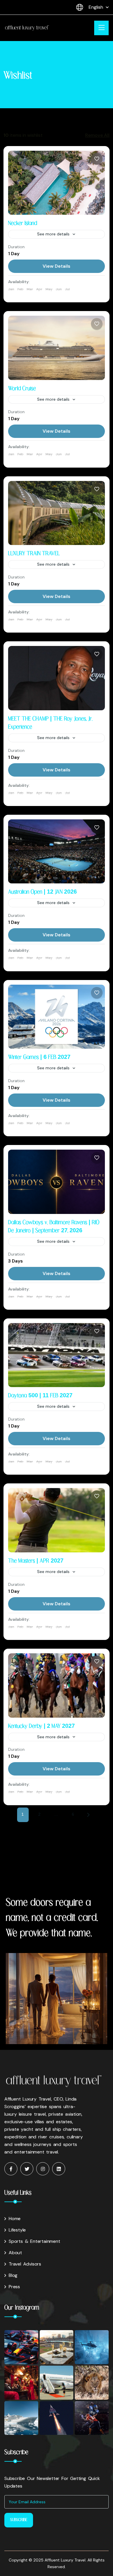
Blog (13, 2275)
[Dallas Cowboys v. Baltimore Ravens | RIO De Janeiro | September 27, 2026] (57, 1182)
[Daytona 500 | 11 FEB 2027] (57, 1355)
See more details (53, 234)
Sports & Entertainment (34, 2241)
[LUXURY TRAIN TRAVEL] (57, 513)
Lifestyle (17, 2230)
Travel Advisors (25, 2264)
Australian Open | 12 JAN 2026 (42, 892)
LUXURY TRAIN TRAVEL (34, 554)
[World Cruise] (57, 348)
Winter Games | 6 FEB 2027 (39, 1057)
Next (90, 1815)
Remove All (97, 135)
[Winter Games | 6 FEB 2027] (57, 1017)
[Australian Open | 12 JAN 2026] (57, 851)
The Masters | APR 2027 (36, 1561)
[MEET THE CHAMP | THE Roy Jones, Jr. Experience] (57, 678)
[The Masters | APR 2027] (57, 1520)
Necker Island (23, 223)
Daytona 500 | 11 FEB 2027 (40, 1396)
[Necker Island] (57, 183)
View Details (57, 266)
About (15, 2253)
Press (14, 2287)
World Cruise (22, 389)
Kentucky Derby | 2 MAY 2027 (41, 1726)
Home (15, 2219)
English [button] (96, 7)
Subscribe (19, 2520)
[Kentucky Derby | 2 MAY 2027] (57, 1685)
